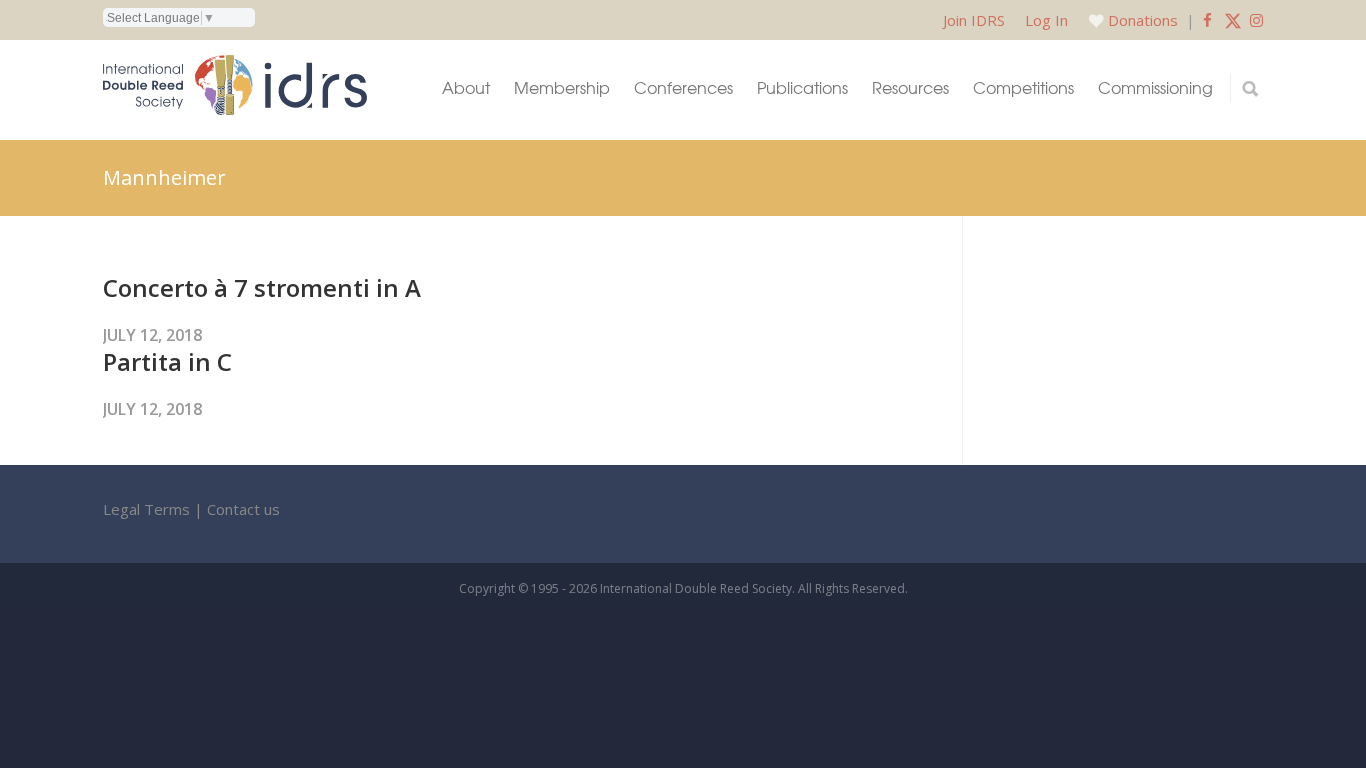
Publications (802, 87)
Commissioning (1155, 87)
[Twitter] (1233, 20)
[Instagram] (1256, 20)
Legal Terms (146, 509)
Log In (1046, 20)
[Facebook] (1207, 20)
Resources (910, 87)
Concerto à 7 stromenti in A (262, 287)
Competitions (1023, 87)
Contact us (243, 509)
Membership (562, 87)
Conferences (683, 87)
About (466, 87)
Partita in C (167, 361)
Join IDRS (974, 20)
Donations (1143, 20)
